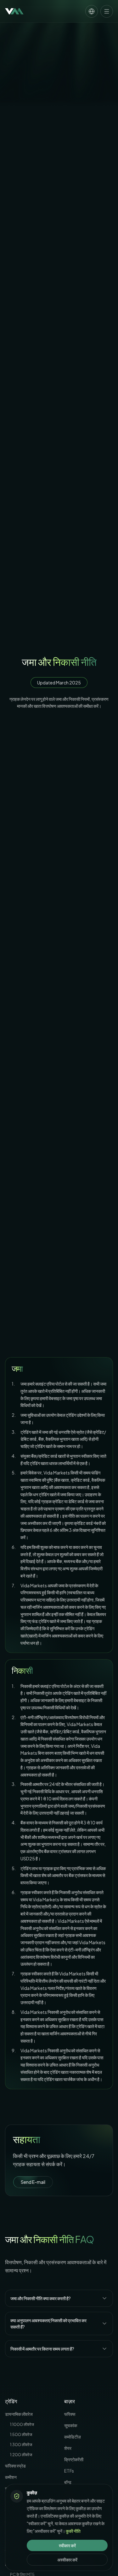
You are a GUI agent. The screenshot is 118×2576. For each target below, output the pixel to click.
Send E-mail (33, 2182)
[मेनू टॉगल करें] (107, 11)
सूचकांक (71, 2425)
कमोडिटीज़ (73, 2437)
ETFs (69, 2471)
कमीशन (11, 2477)
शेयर (68, 2448)
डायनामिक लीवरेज (19, 2414)
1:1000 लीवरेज (22, 2424)
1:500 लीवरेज (21, 2434)
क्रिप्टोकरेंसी (74, 2459)
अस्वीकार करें (67, 2560)
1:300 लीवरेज (21, 2445)
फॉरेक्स (70, 2414)
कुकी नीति (73, 2531)
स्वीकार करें (67, 2545)
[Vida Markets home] (14, 11)
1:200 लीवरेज (21, 2455)
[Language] (92, 11)
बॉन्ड (68, 2482)
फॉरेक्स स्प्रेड (15, 2466)
